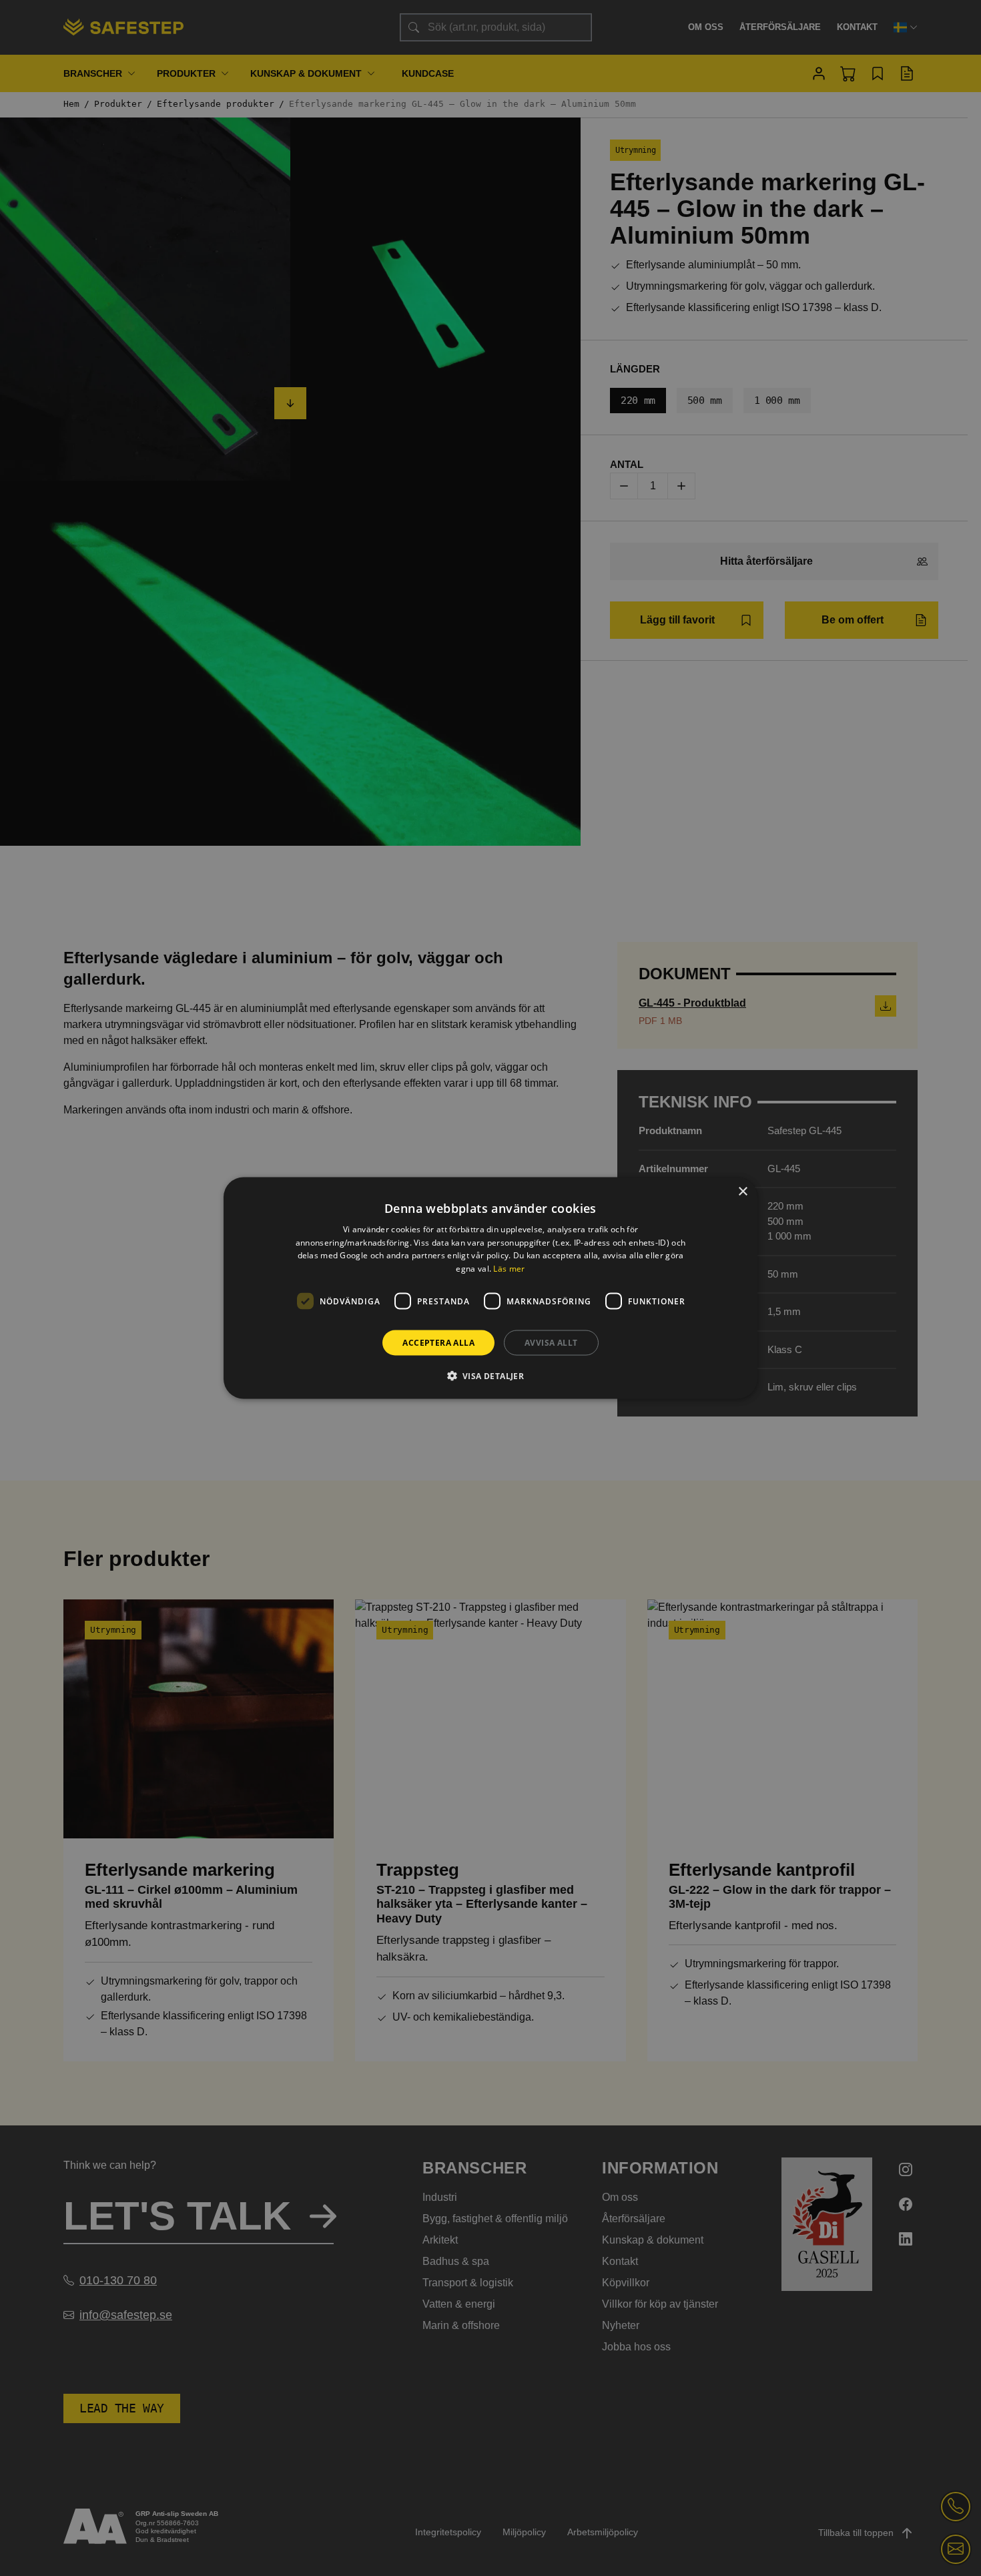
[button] (491, 1376)
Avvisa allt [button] (551, 1343)
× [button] (742, 1191)
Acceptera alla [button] (438, 1343)
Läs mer (509, 1269)
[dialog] (490, 1288)
